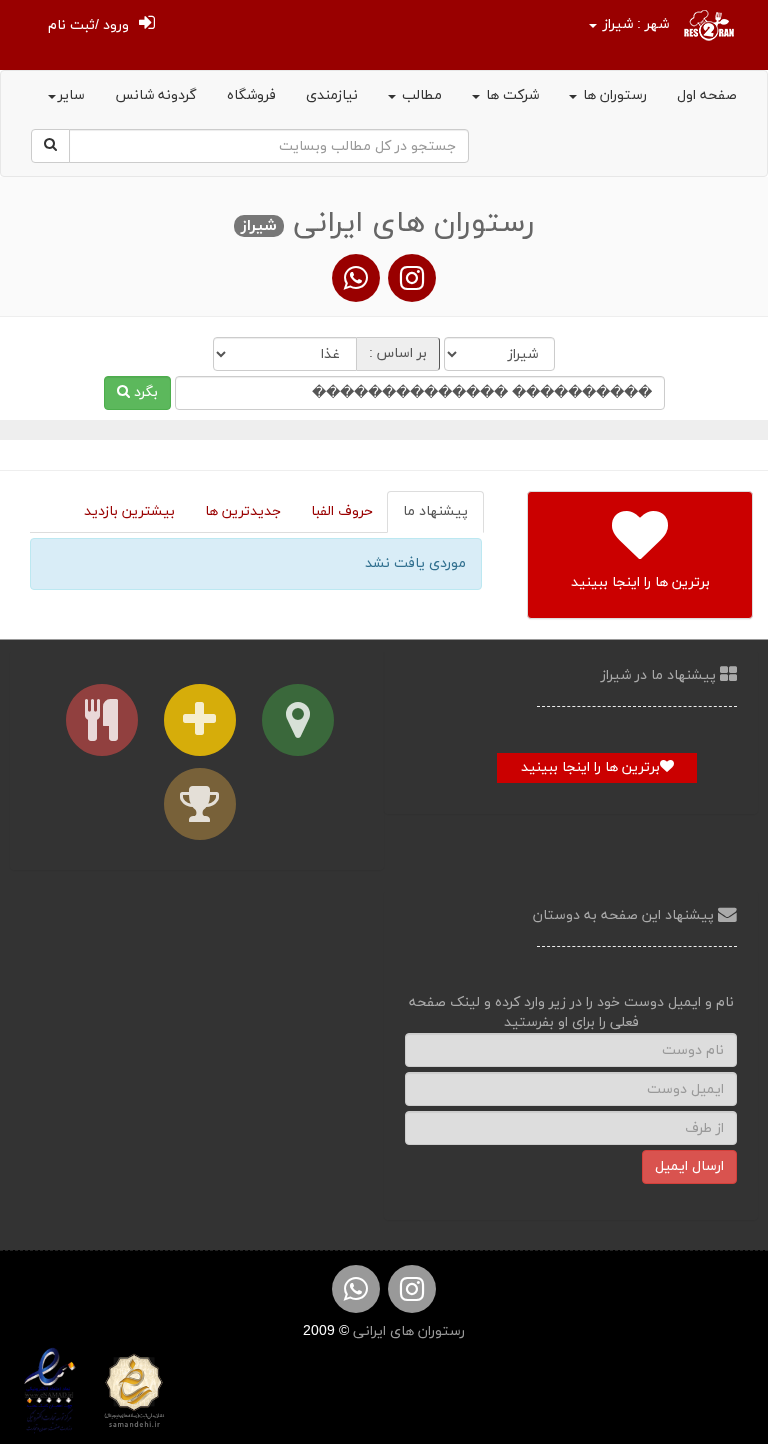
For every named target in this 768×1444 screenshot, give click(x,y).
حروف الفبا (342, 511)
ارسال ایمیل (689, 1166)
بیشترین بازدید (129, 511)
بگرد (144, 392)
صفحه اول (707, 95)
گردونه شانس (156, 95)
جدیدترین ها (243, 511)
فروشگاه (251, 95)
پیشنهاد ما (435, 511)
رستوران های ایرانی (407, 1331)
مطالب (420, 95)
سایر (71, 95)
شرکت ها (510, 95)
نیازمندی (332, 95)
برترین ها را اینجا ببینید (590, 767)
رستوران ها (613, 95)
